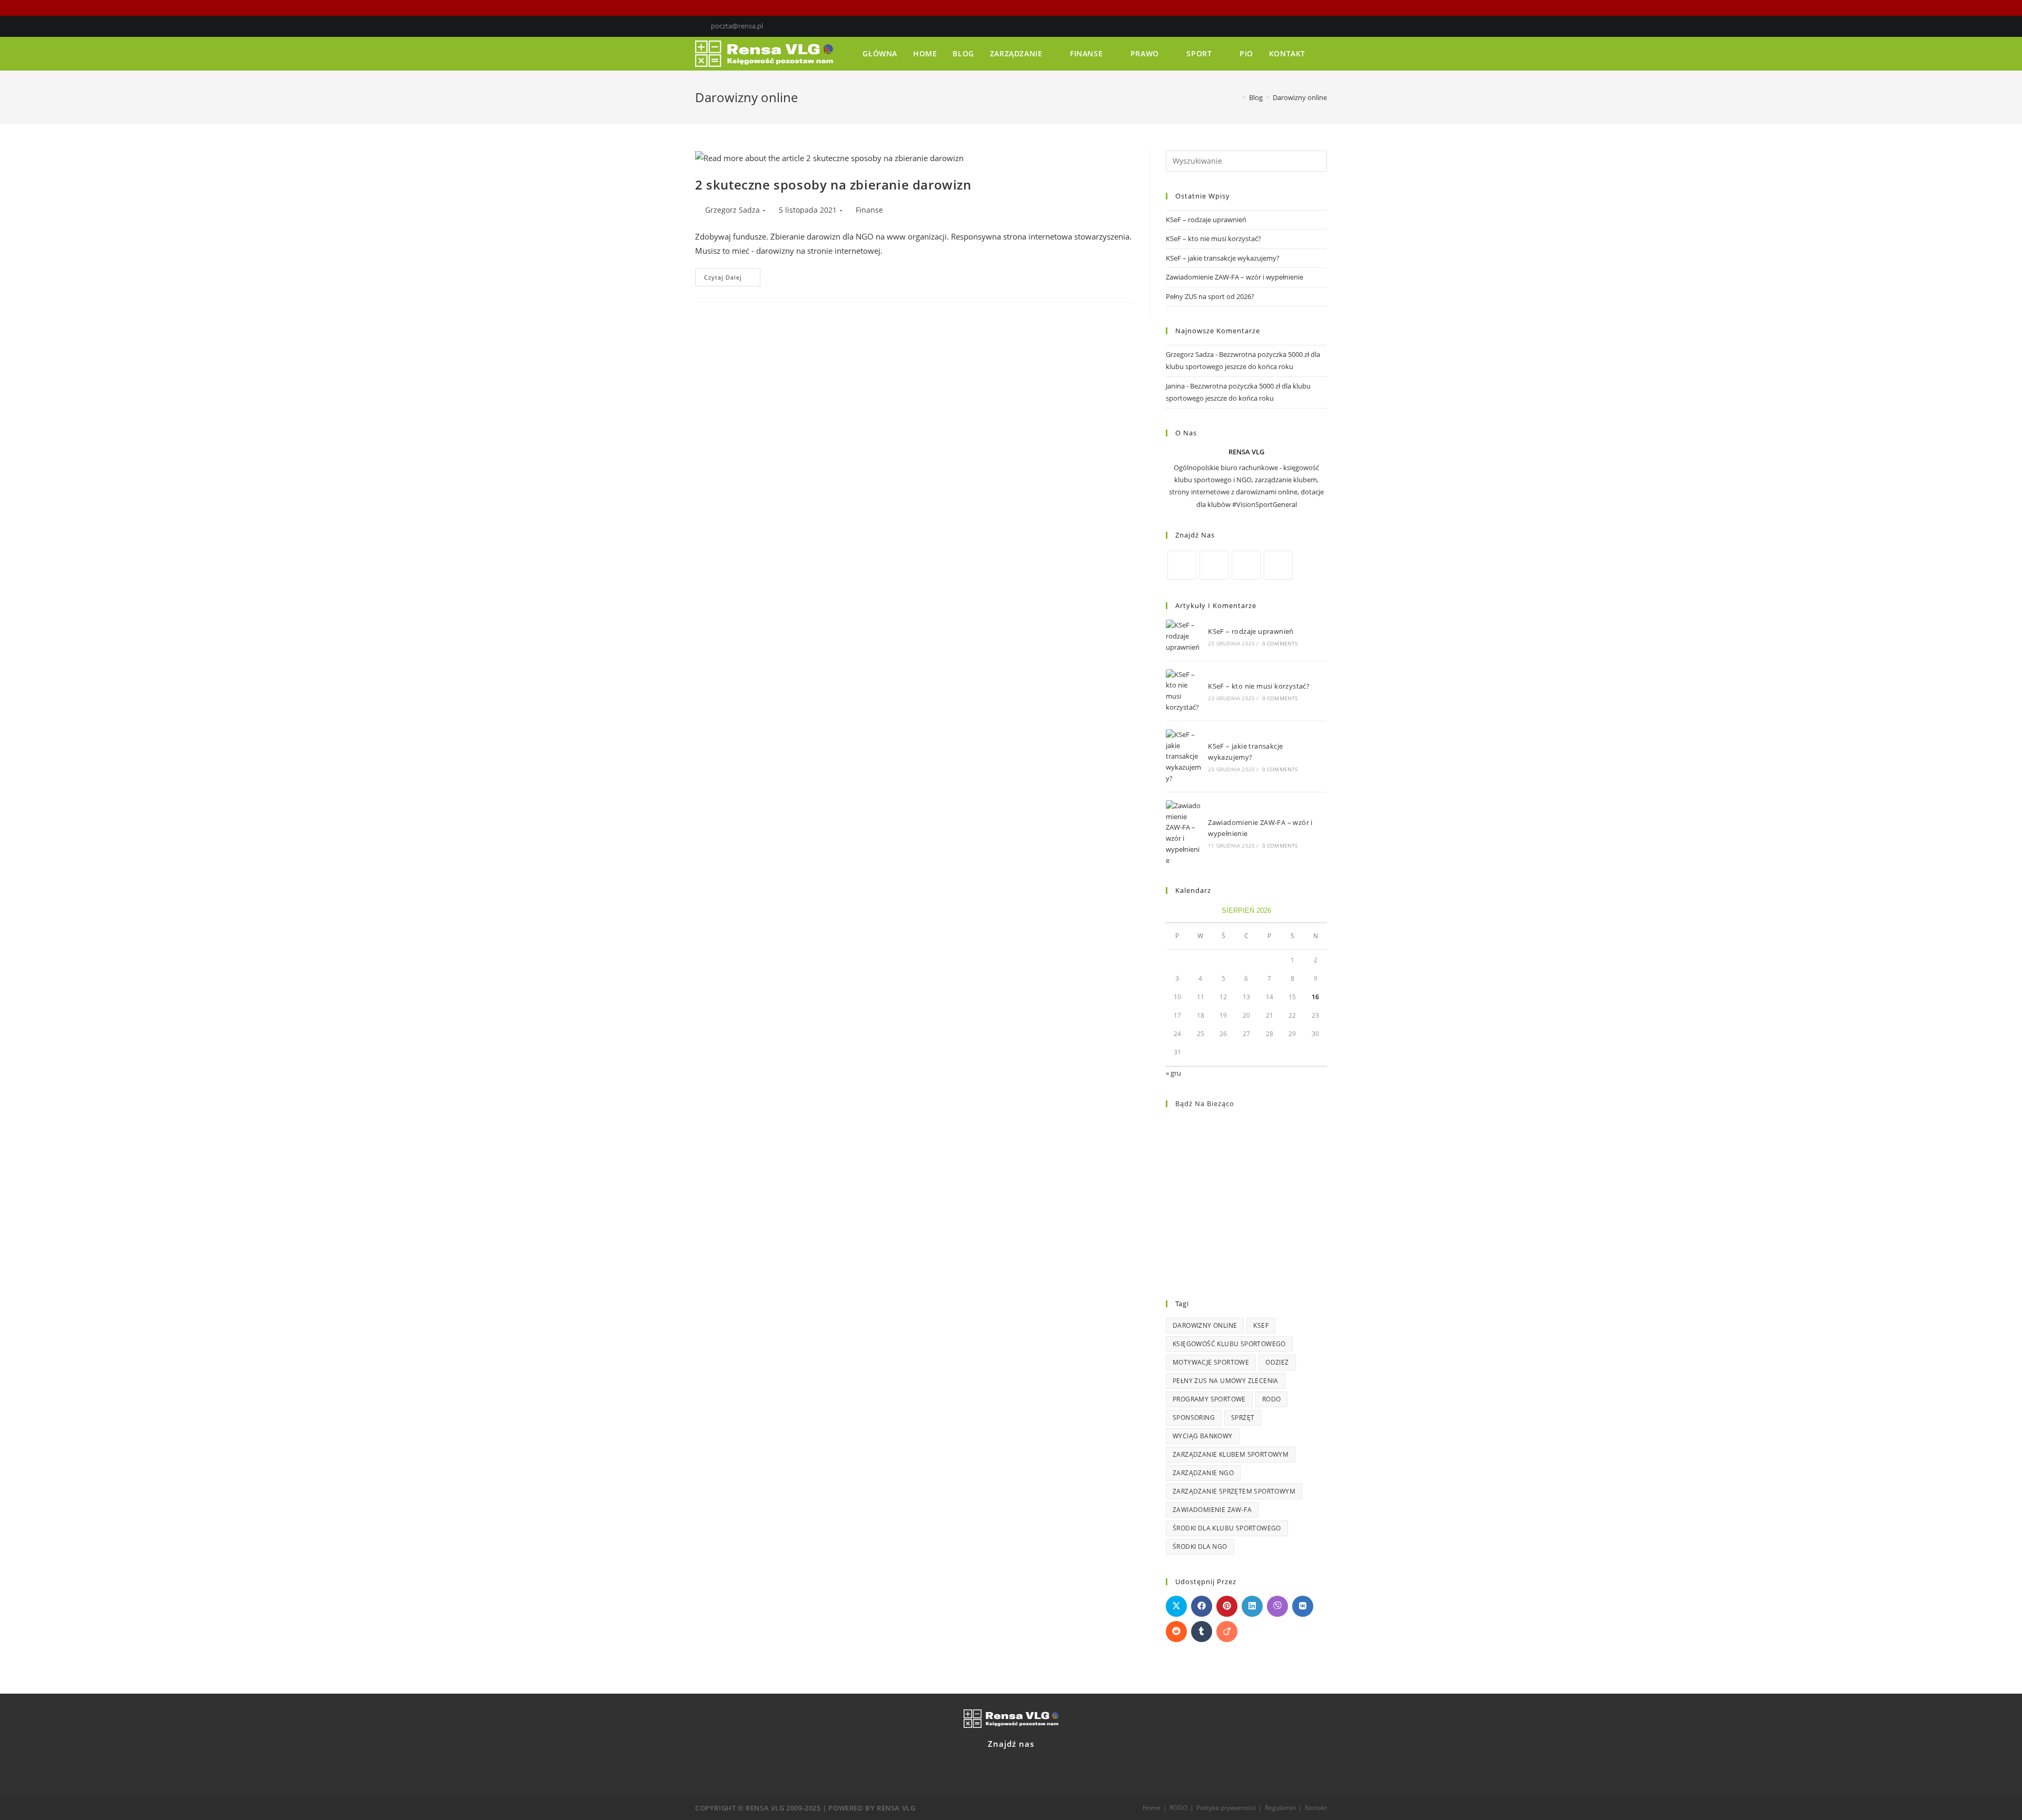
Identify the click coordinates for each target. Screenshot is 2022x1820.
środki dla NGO (1200, 1546)
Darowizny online (1205, 1325)
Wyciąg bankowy (1203, 1436)
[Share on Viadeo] (1227, 1632)
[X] (1214, 565)
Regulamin (1280, 1808)
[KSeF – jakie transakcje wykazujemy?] (1184, 757)
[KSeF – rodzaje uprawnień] (1184, 636)
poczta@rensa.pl (737, 26)
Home (1152, 1808)
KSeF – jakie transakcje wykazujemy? (1223, 258)
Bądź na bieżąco (1205, 1103)
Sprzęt (1243, 1418)
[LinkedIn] (1312, 26)
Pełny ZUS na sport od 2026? (1210, 296)
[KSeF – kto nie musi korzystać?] (1184, 691)
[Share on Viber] (1277, 1606)
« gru (1173, 1073)
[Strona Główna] (1236, 97)
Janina (1175, 386)
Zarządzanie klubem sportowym (1231, 1454)
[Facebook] (1300, 26)
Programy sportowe (1209, 1399)
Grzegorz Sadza (732, 210)
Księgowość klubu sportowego (1229, 1344)
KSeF (1261, 1325)
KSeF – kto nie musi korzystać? (1213, 238)
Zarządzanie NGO (1203, 1473)
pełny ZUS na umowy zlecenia (1226, 1381)
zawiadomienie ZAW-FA (1212, 1510)
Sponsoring (1194, 1418)
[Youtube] (1322, 26)
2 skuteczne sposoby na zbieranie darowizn (833, 185)
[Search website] (1324, 54)
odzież (1277, 1362)
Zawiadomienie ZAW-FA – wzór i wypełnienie (1235, 277)
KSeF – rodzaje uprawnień (1206, 220)
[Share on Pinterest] (1227, 1606)
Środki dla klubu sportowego (1227, 1528)
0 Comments (1280, 643)
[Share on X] (1176, 1606)
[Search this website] (1246, 160)
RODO (1272, 1399)
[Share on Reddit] (1176, 1632)
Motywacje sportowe (1211, 1362)
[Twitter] (1288, 26)
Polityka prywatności (1226, 1808)
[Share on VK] (1303, 1606)
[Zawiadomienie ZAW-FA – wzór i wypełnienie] (1184, 833)
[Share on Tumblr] (1202, 1632)
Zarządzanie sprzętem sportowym (1234, 1491)
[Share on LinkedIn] (1252, 1606)
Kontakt (1316, 1808)
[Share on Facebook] (1202, 1606)
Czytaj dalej (732, 275)
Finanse (869, 210)
